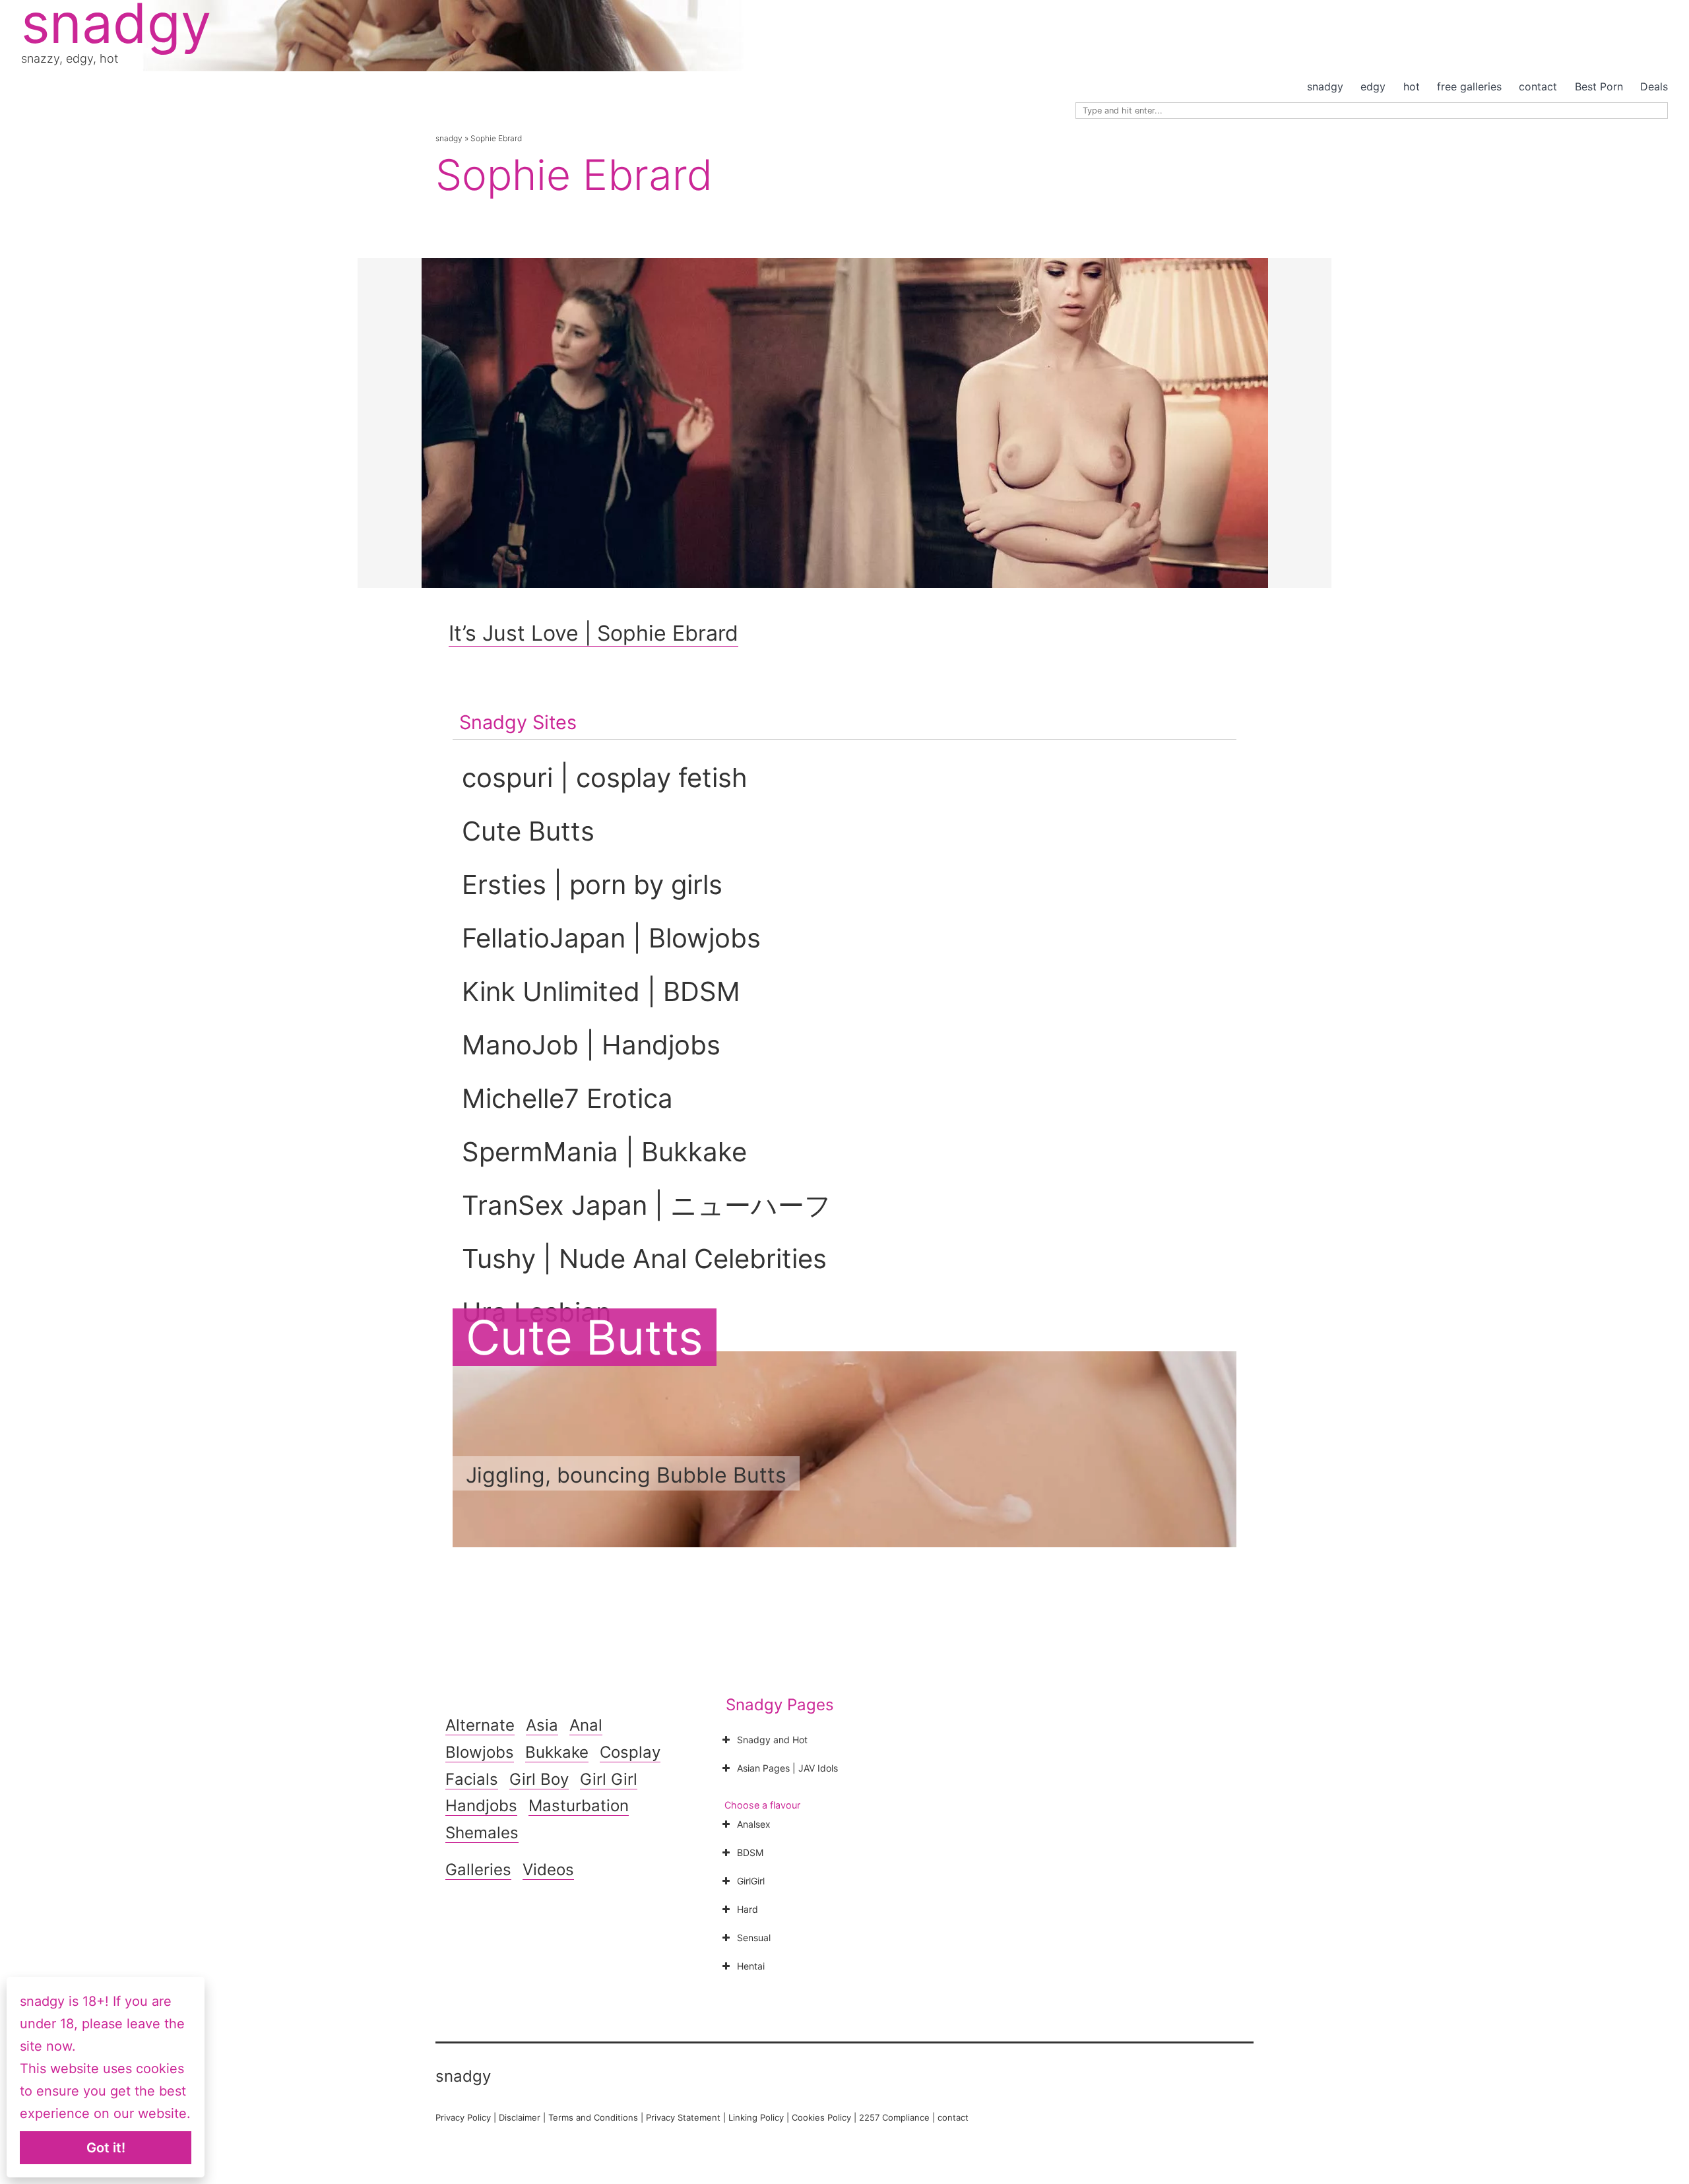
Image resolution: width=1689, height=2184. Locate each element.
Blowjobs (480, 1752)
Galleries (478, 1870)
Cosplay (630, 1752)
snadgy (1325, 86)
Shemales (482, 1833)
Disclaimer (520, 2117)
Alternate (480, 1725)
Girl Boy (539, 1779)
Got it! (106, 2148)
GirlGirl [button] (751, 1881)
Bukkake (557, 1752)
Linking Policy (756, 2117)
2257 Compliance (894, 2117)
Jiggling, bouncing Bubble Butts (626, 1475)
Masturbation (579, 1806)
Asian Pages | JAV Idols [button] (787, 1768)
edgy (1373, 86)
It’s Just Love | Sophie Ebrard (593, 633)
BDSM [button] (750, 1852)
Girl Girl (609, 1779)
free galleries (1469, 86)
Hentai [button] (751, 1966)
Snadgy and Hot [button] (772, 1740)
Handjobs (481, 1806)
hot (1412, 86)
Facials (472, 1779)
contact (1538, 86)
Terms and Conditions (593, 2117)
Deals (1654, 86)
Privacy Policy (463, 2117)
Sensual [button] (754, 1938)
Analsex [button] (754, 1824)
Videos (548, 1870)
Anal (586, 1725)
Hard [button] (748, 1909)
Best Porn (1599, 86)
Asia (542, 1725)
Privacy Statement (683, 2117)
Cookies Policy (821, 2117)
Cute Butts (585, 1337)
